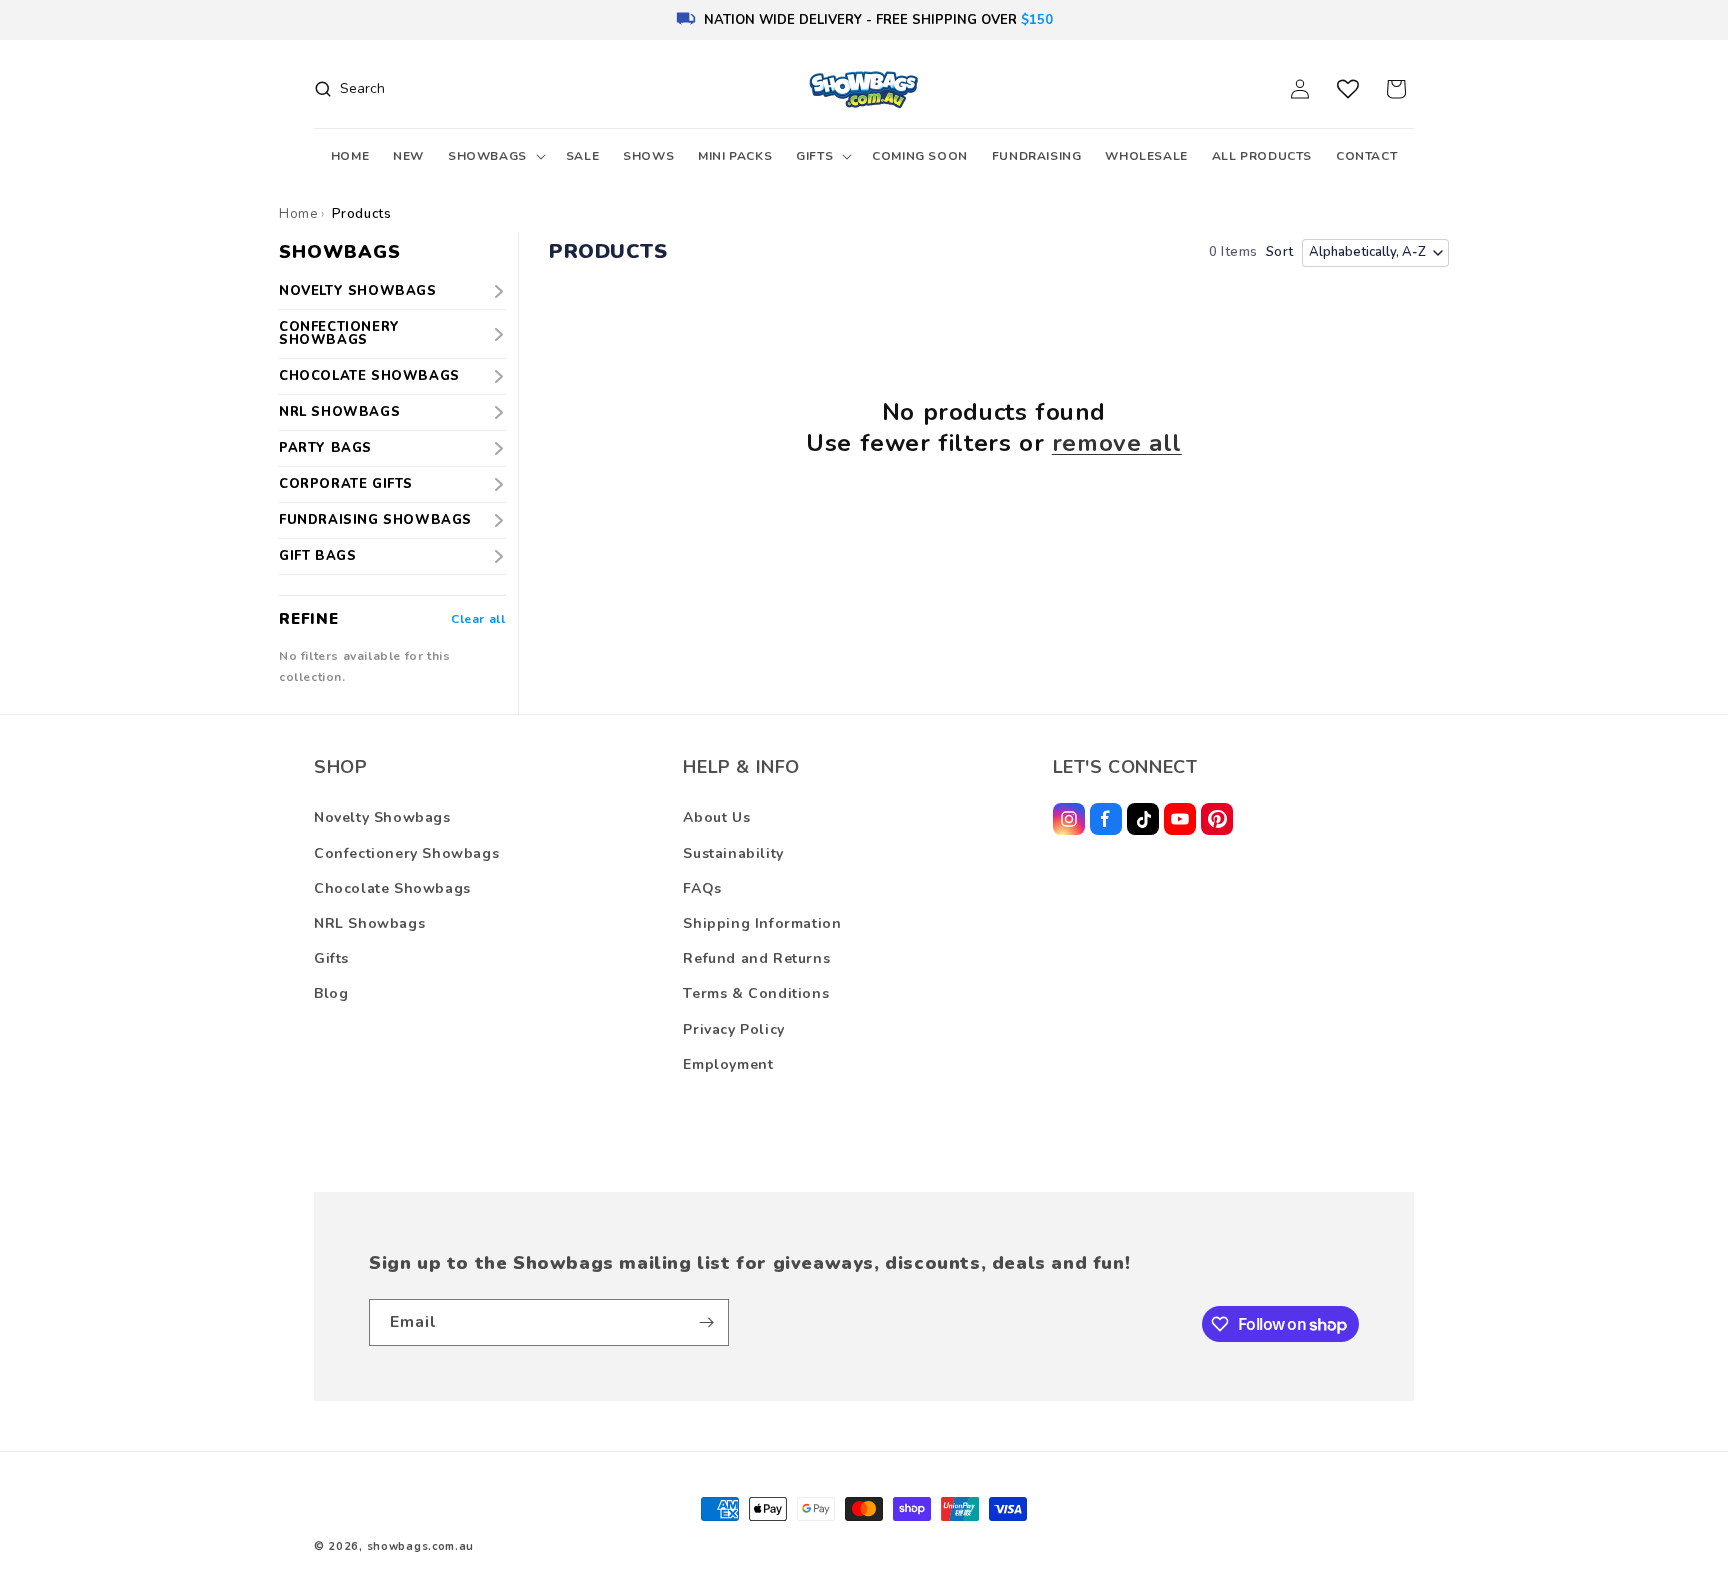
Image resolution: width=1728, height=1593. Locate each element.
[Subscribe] (706, 1322)
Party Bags (325, 448)
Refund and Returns (756, 958)
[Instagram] (1069, 819)
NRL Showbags (339, 412)
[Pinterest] (1217, 819)
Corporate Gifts (346, 484)
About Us (716, 817)
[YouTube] (1180, 819)
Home (298, 214)
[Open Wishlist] (1348, 89)
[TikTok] (1143, 819)
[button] (495, 157)
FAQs (702, 888)
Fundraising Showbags (375, 520)
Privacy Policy (733, 1029)
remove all (1117, 443)
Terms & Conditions (756, 993)
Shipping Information (762, 923)
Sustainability (733, 853)
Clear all (478, 619)
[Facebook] (1106, 819)
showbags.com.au (421, 1546)
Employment (728, 1064)
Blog (331, 993)
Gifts (331, 958)
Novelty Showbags (358, 291)
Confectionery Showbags (339, 333)
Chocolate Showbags (369, 376)
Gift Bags (317, 556)
